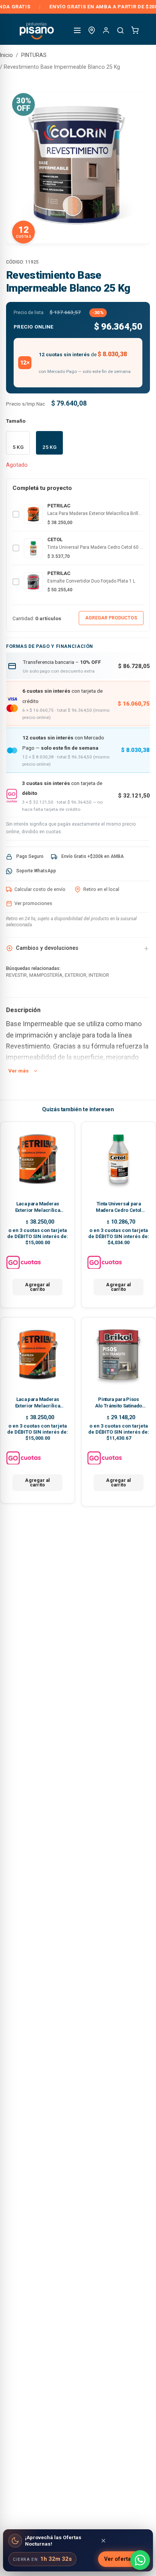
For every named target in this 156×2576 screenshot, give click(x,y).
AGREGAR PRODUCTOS (111, 618)
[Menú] (77, 30)
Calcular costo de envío (40, 889)
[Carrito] (135, 30)
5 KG (18, 447)
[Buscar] (120, 30)
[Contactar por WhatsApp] (140, 2560)
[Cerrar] (103, 2541)
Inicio (6, 55)
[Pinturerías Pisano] (37, 30)
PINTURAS (34, 55)
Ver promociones (33, 903)
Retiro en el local (101, 889)
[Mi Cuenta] (106, 30)
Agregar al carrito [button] (37, 1287)
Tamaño (16, 421)
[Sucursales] (92, 30)
